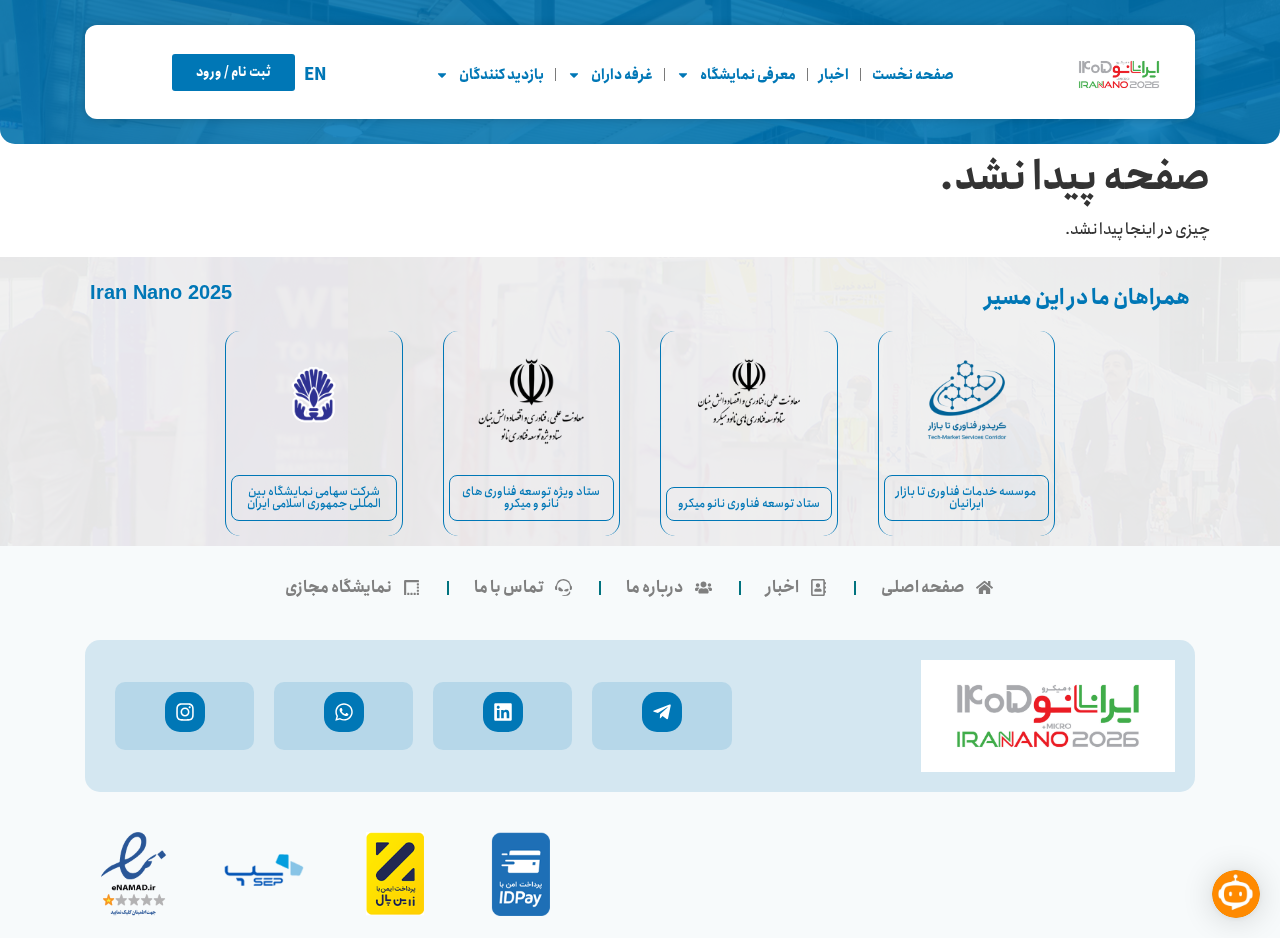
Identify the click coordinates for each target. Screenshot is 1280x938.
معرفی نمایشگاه (748, 75)
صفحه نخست (913, 75)
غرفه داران (622, 75)
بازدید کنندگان (501, 75)
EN (315, 75)
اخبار (834, 75)
